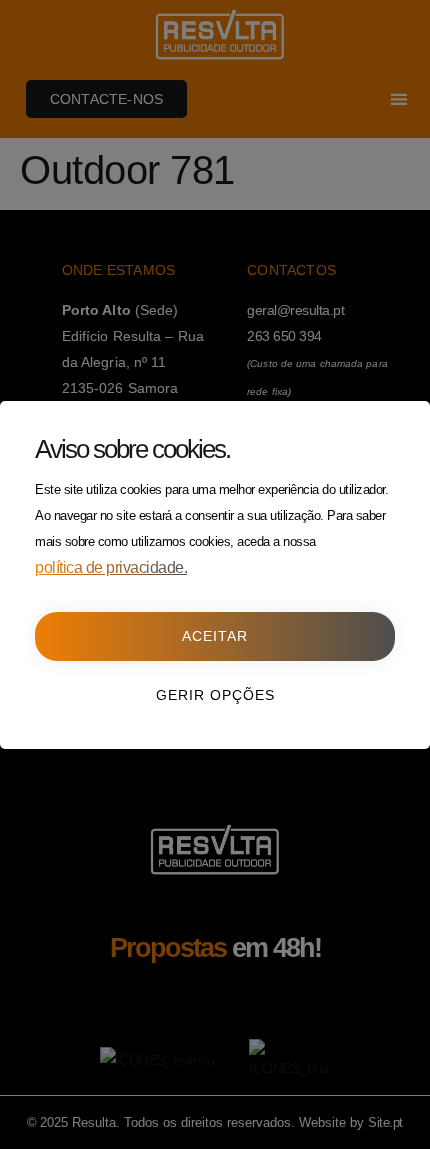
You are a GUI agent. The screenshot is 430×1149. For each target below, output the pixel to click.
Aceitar (215, 636)
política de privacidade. (111, 567)
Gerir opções (215, 695)
